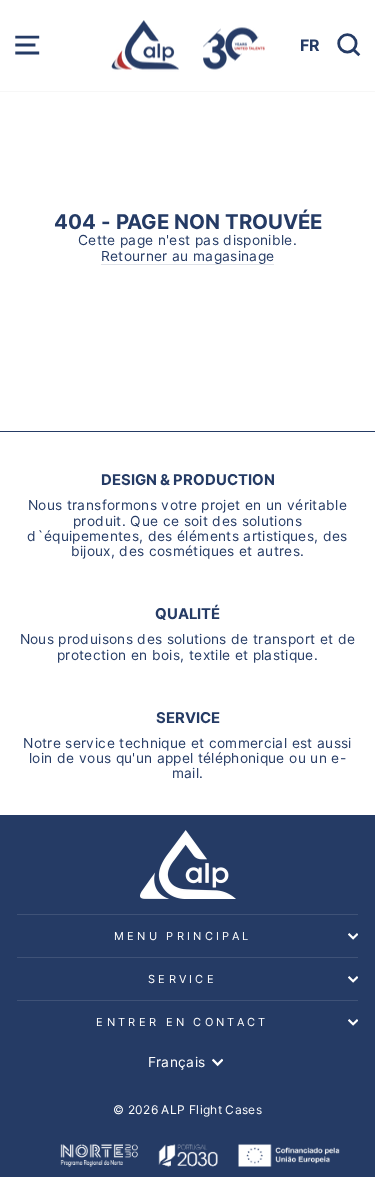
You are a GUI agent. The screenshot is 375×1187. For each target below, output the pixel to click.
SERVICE (182, 979)
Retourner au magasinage (188, 256)
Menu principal (182, 936)
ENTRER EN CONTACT (182, 1022)
